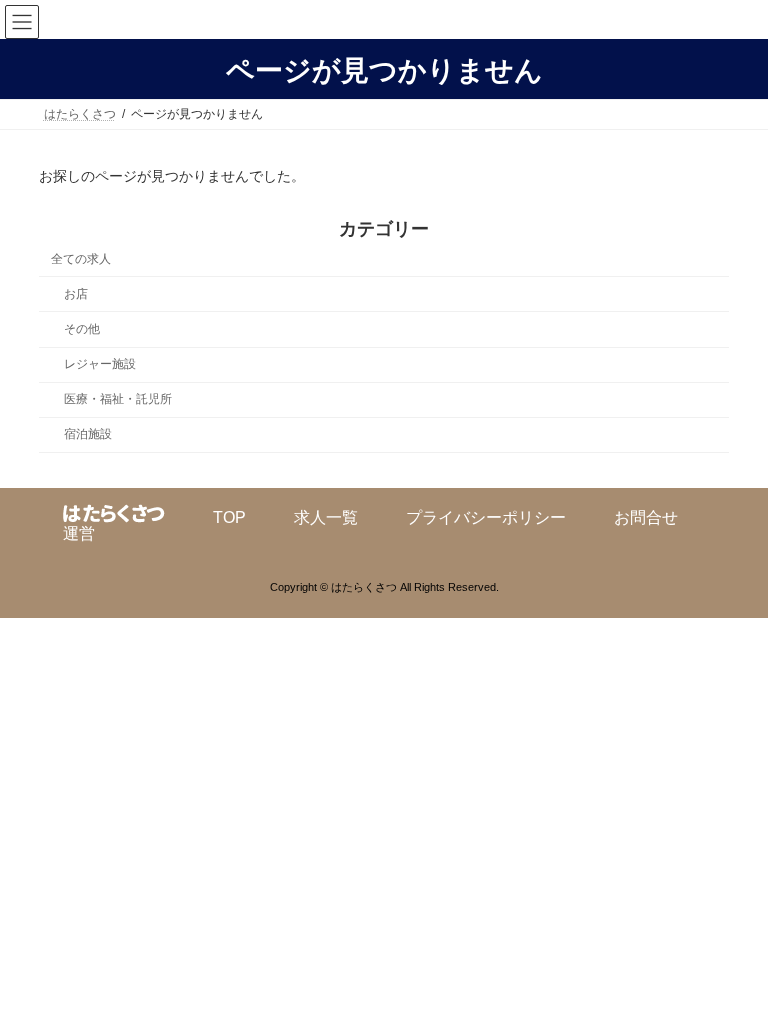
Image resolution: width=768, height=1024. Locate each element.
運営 (79, 533)
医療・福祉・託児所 (118, 399)
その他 (82, 329)
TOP (229, 517)
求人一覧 (326, 517)
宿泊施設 (88, 434)
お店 (76, 294)
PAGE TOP (731, 971)
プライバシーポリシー (486, 517)
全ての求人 (81, 259)
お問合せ (646, 517)
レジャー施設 (100, 364)
